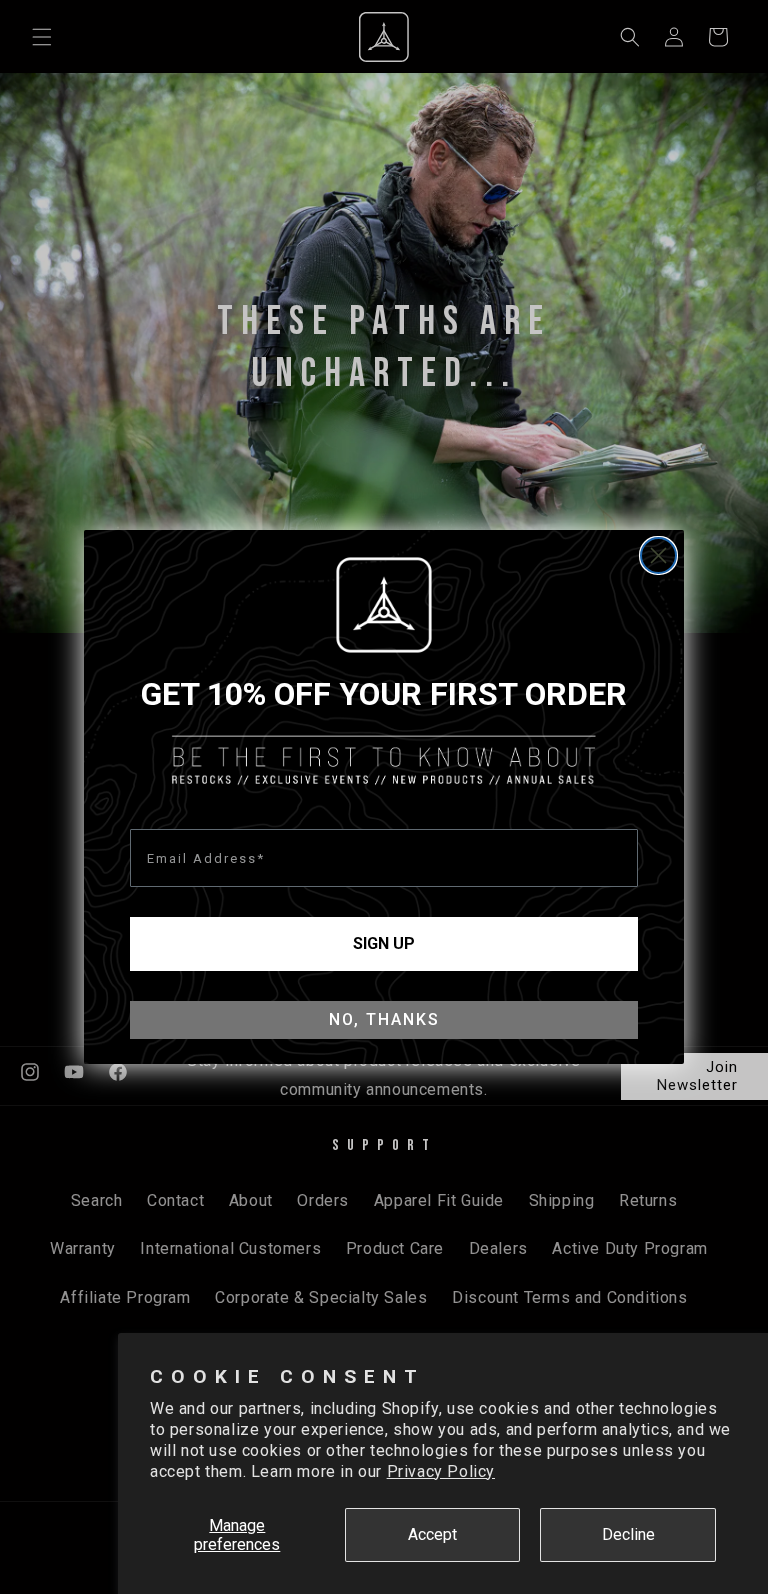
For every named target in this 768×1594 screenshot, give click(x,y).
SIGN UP (384, 943)
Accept (432, 1534)
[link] (384, 605)
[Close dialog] (658, 555)
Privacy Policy (441, 1471)
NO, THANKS (384, 1019)
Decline (628, 1534)
